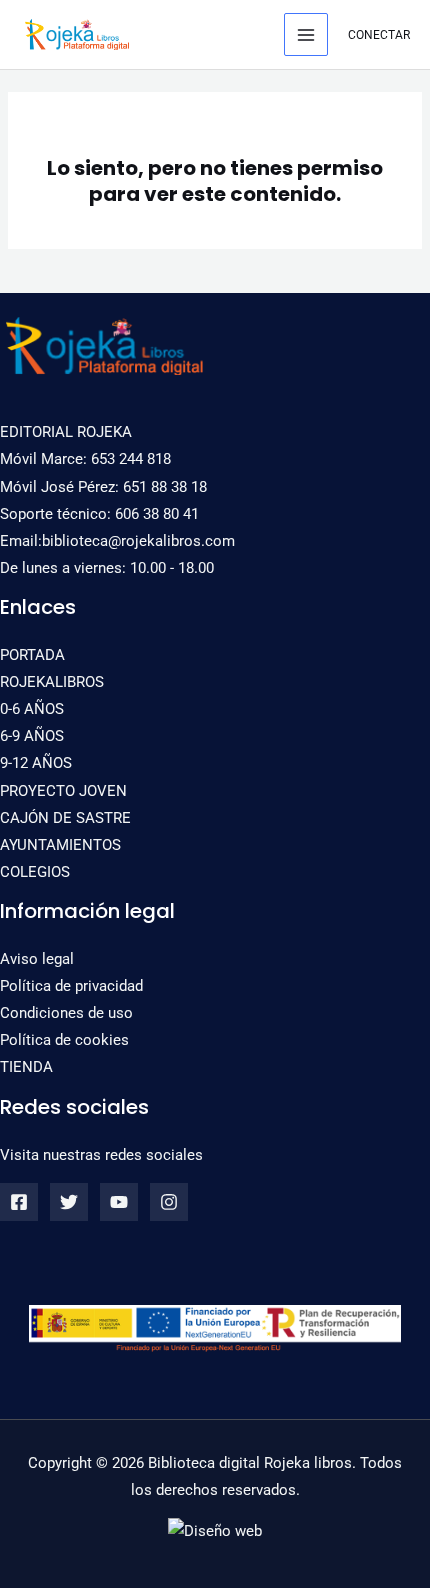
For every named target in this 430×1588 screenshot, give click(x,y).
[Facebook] (19, 1202)
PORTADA (32, 655)
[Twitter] (69, 1202)
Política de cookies (64, 1040)
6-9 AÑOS (32, 736)
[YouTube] (119, 1202)
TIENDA (26, 1067)
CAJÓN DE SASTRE (65, 818)
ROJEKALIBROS (52, 682)
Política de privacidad (71, 986)
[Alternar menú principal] (306, 35)
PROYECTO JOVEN (63, 791)
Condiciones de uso (66, 1013)
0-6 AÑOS (32, 709)
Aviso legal (37, 959)
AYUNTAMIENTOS (60, 845)
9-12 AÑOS (36, 763)
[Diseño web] (215, 1530)
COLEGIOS (35, 872)
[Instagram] (169, 1202)
